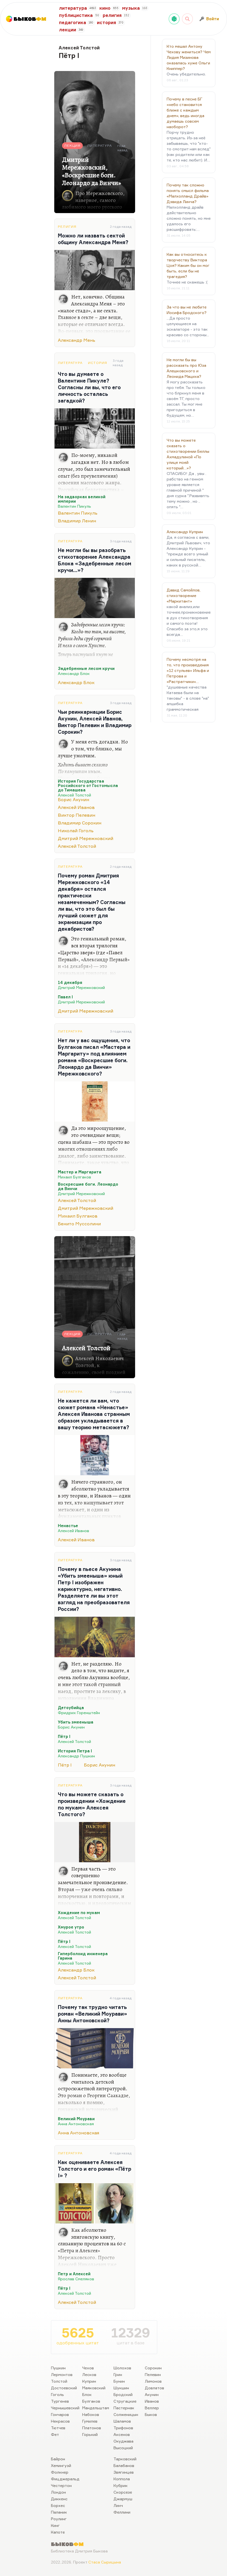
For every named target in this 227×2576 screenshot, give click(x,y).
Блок (87, 2394)
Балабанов (124, 2465)
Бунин (119, 2381)
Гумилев (90, 2421)
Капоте (58, 2532)
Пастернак (124, 2408)
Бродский (123, 2394)
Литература (70, 363)
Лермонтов (62, 2374)
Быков (151, 2414)
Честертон (61, 2485)
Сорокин (153, 2368)
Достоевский (64, 2388)
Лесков (89, 2374)
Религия (67, 227)
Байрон (58, 2459)
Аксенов (122, 2434)
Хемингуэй (61, 2465)
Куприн (89, 2381)
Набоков (91, 2414)
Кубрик (121, 2485)
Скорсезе (123, 2492)
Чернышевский (65, 2408)
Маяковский (94, 2388)
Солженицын (126, 2414)
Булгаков (91, 2401)
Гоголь (57, 2394)
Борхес (58, 2505)
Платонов (92, 2428)
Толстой (59, 2381)
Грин (118, 2374)
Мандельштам (96, 2408)
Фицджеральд (65, 2479)
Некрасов (60, 2421)
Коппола (122, 2479)
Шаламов (122, 2421)
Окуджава (123, 2441)
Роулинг (59, 2519)
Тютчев (58, 2428)
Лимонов (153, 2381)
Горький (90, 2434)
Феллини (122, 2512)
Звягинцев (124, 2472)
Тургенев (60, 2401)
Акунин (152, 2394)
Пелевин (153, 2374)
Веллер (152, 2408)
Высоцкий (123, 2448)
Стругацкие (125, 2401)
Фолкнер (60, 2472)
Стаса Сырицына (105, 2562)
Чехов (88, 2368)
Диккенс (59, 2499)
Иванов (152, 2401)
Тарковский (125, 2459)
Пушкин (58, 2368)
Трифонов (123, 2428)
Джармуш (123, 2499)
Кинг (55, 2525)
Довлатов (154, 2388)
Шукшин (121, 2388)
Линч (118, 2505)
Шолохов (122, 2368)
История (98, 363)
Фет (55, 2434)
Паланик (59, 2512)
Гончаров (60, 2414)
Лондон (58, 2492)
